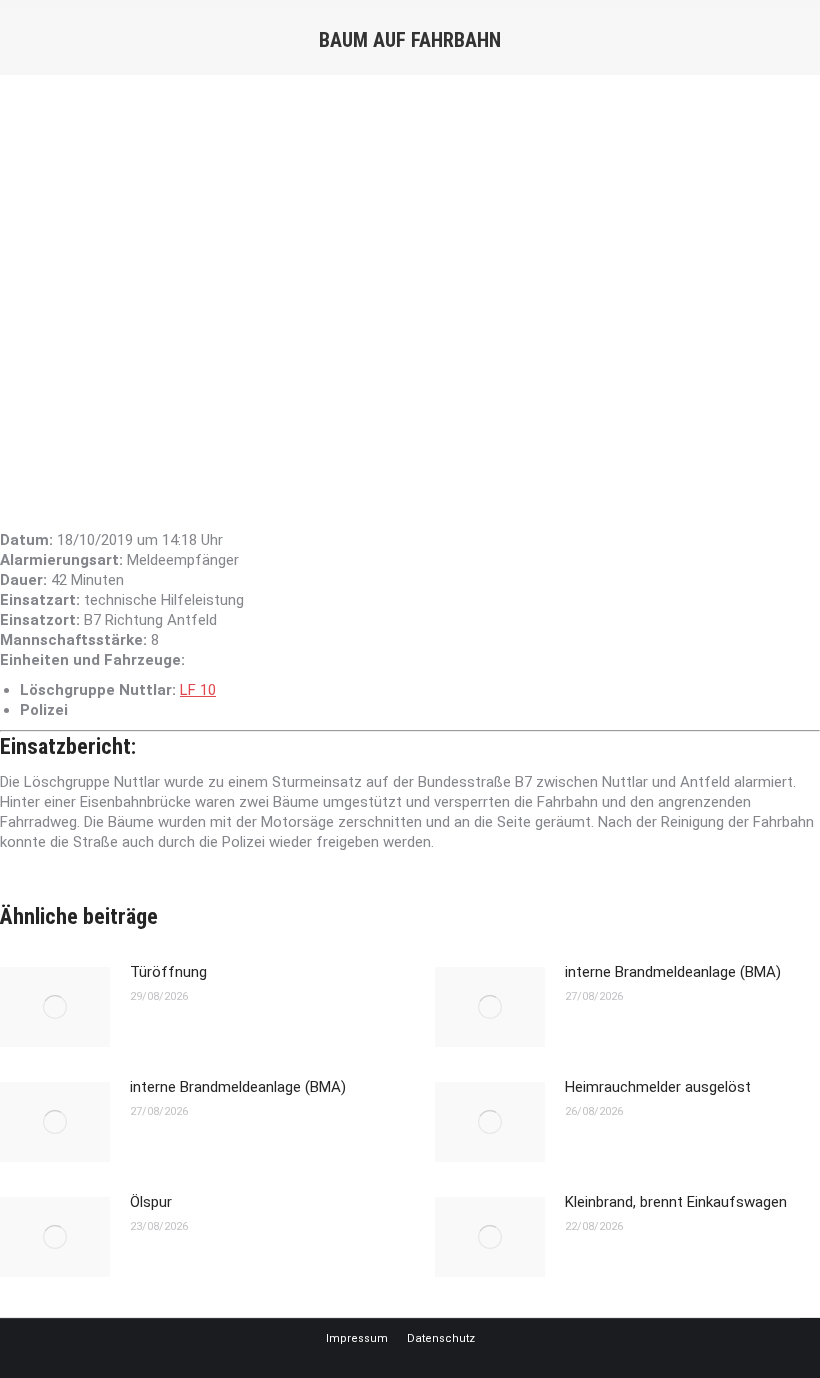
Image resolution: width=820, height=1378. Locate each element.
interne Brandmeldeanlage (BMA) (673, 972)
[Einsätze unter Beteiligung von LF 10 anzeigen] (226, 690)
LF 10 (198, 690)
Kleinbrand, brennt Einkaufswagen (676, 1202)
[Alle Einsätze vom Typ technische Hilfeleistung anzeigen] (254, 600)
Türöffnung (168, 972)
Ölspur (151, 1202)
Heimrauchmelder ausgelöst (658, 1087)
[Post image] (55, 1007)
